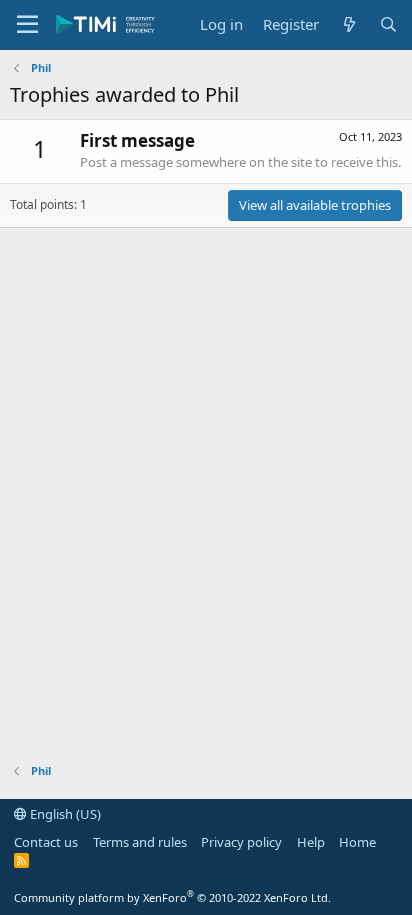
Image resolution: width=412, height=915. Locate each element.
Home (357, 842)
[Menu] (27, 25)
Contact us (46, 842)
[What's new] (348, 24)
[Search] (388, 24)
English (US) (64, 814)
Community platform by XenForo (172, 897)
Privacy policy (241, 842)
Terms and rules (140, 842)
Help (311, 842)
